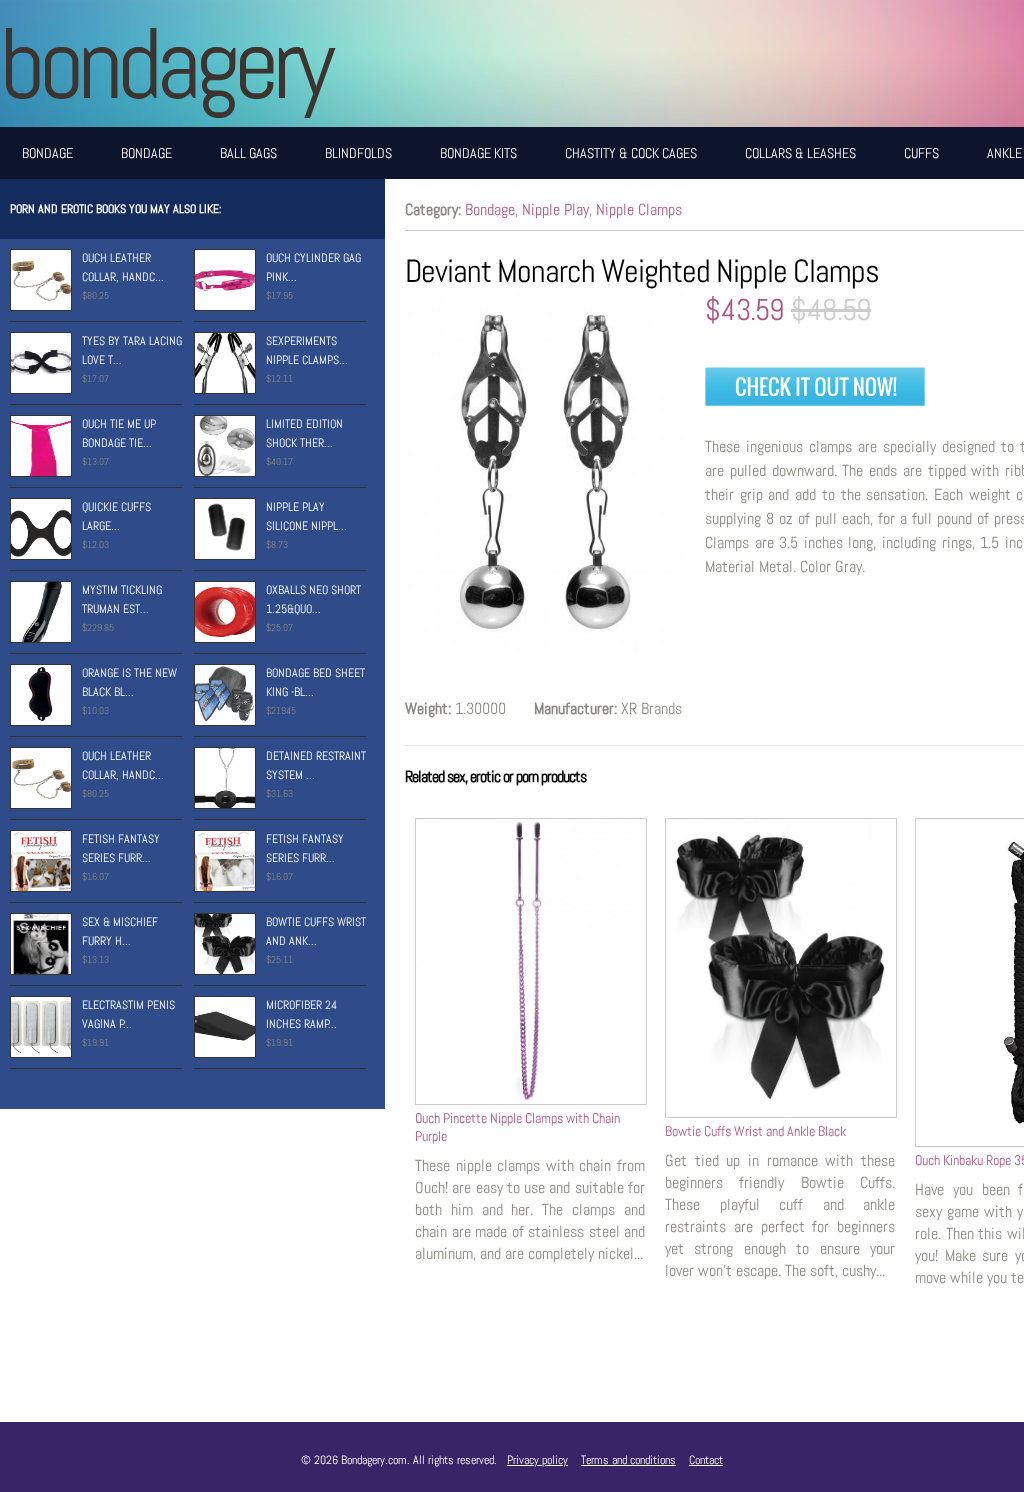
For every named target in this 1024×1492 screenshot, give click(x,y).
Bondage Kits (478, 153)
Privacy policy (537, 1460)
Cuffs (921, 153)
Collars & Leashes (800, 153)
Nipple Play (555, 209)
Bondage (47, 153)
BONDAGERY (164, 63)
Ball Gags (248, 153)
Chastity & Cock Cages (631, 153)
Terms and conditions (628, 1460)
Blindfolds (358, 153)
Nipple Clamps (639, 209)
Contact (706, 1460)
